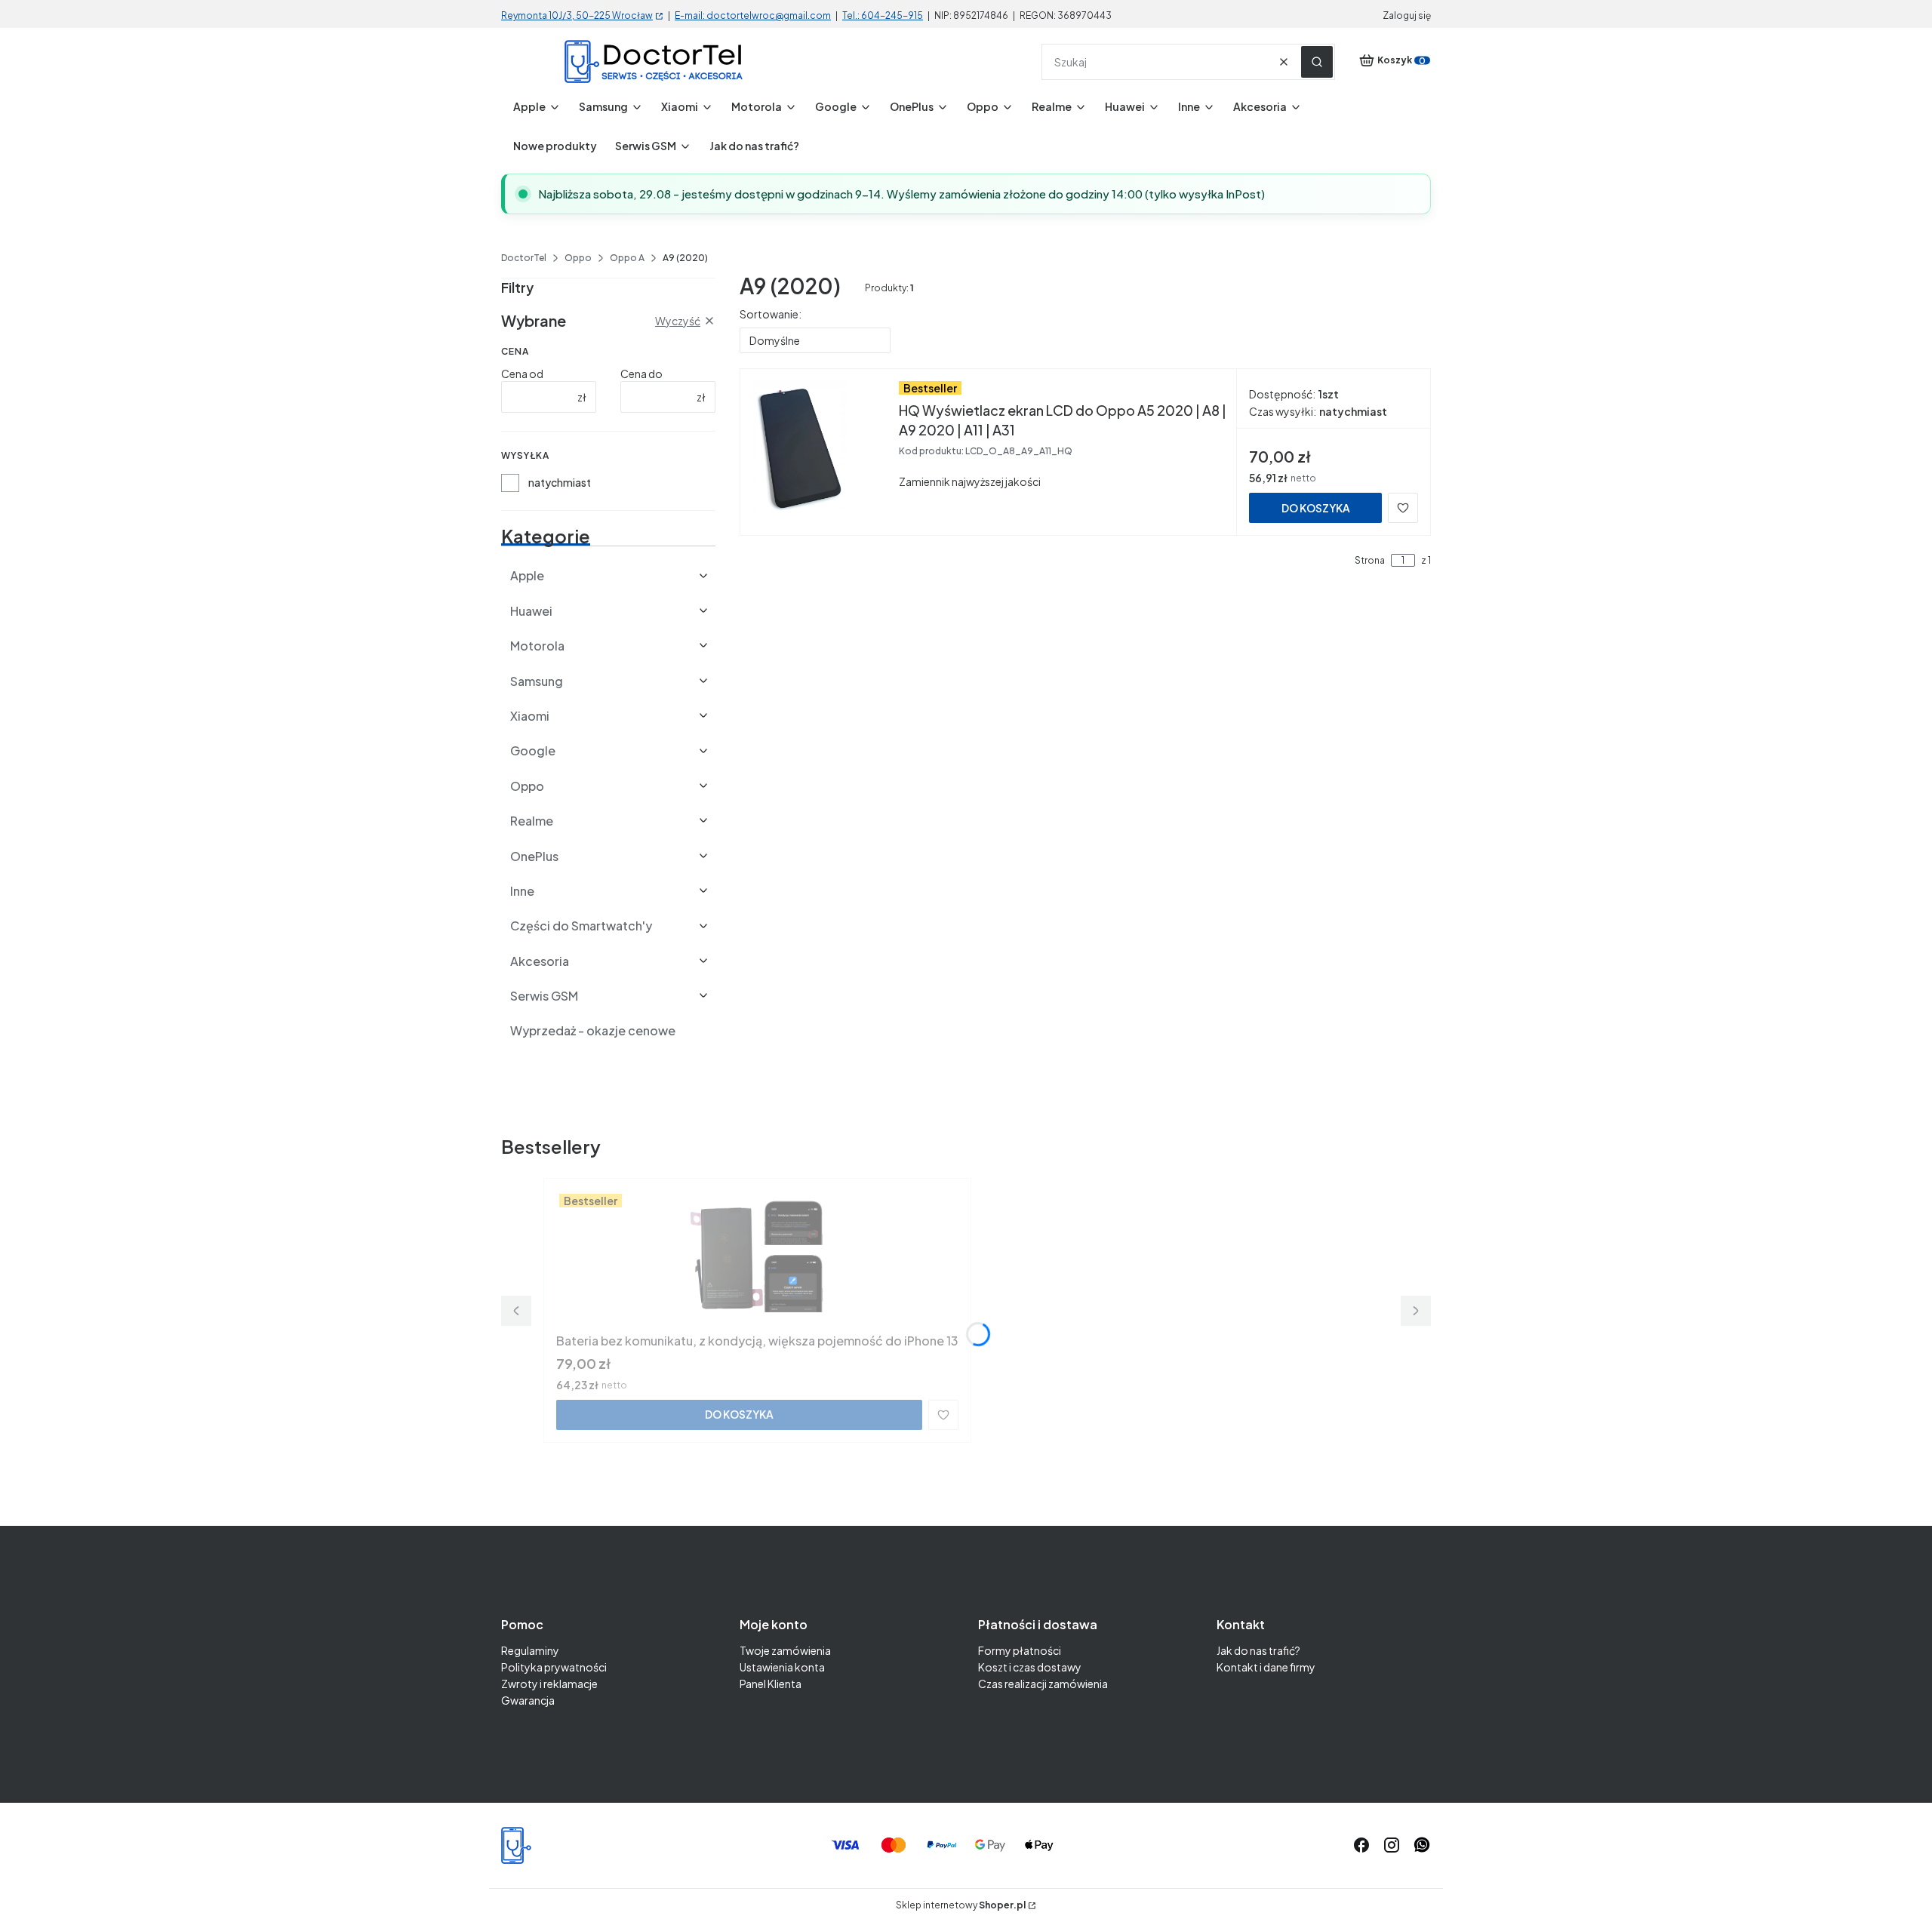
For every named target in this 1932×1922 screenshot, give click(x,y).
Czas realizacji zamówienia (1043, 1684)
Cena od (522, 374)
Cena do (641, 374)
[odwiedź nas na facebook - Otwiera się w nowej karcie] (1361, 1845)
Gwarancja (528, 1700)
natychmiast (560, 482)
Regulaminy (530, 1650)
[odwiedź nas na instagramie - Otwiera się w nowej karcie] (1392, 1845)
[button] (1317, 62)
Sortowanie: (771, 314)
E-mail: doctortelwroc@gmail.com (753, 15)
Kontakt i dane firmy (1266, 1667)
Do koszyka (1316, 508)
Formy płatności (1020, 1650)
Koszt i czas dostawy (1030, 1667)
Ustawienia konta (782, 1667)
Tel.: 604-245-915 (883, 15)
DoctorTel (524, 258)
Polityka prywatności (554, 1667)
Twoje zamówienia (785, 1650)
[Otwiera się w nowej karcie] (1422, 1845)
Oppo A (627, 258)
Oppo (578, 258)
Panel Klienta (771, 1684)
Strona (1370, 561)
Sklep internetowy (961, 1905)
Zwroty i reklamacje (549, 1684)
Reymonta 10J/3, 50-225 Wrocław (577, 15)
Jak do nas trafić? (1258, 1650)
